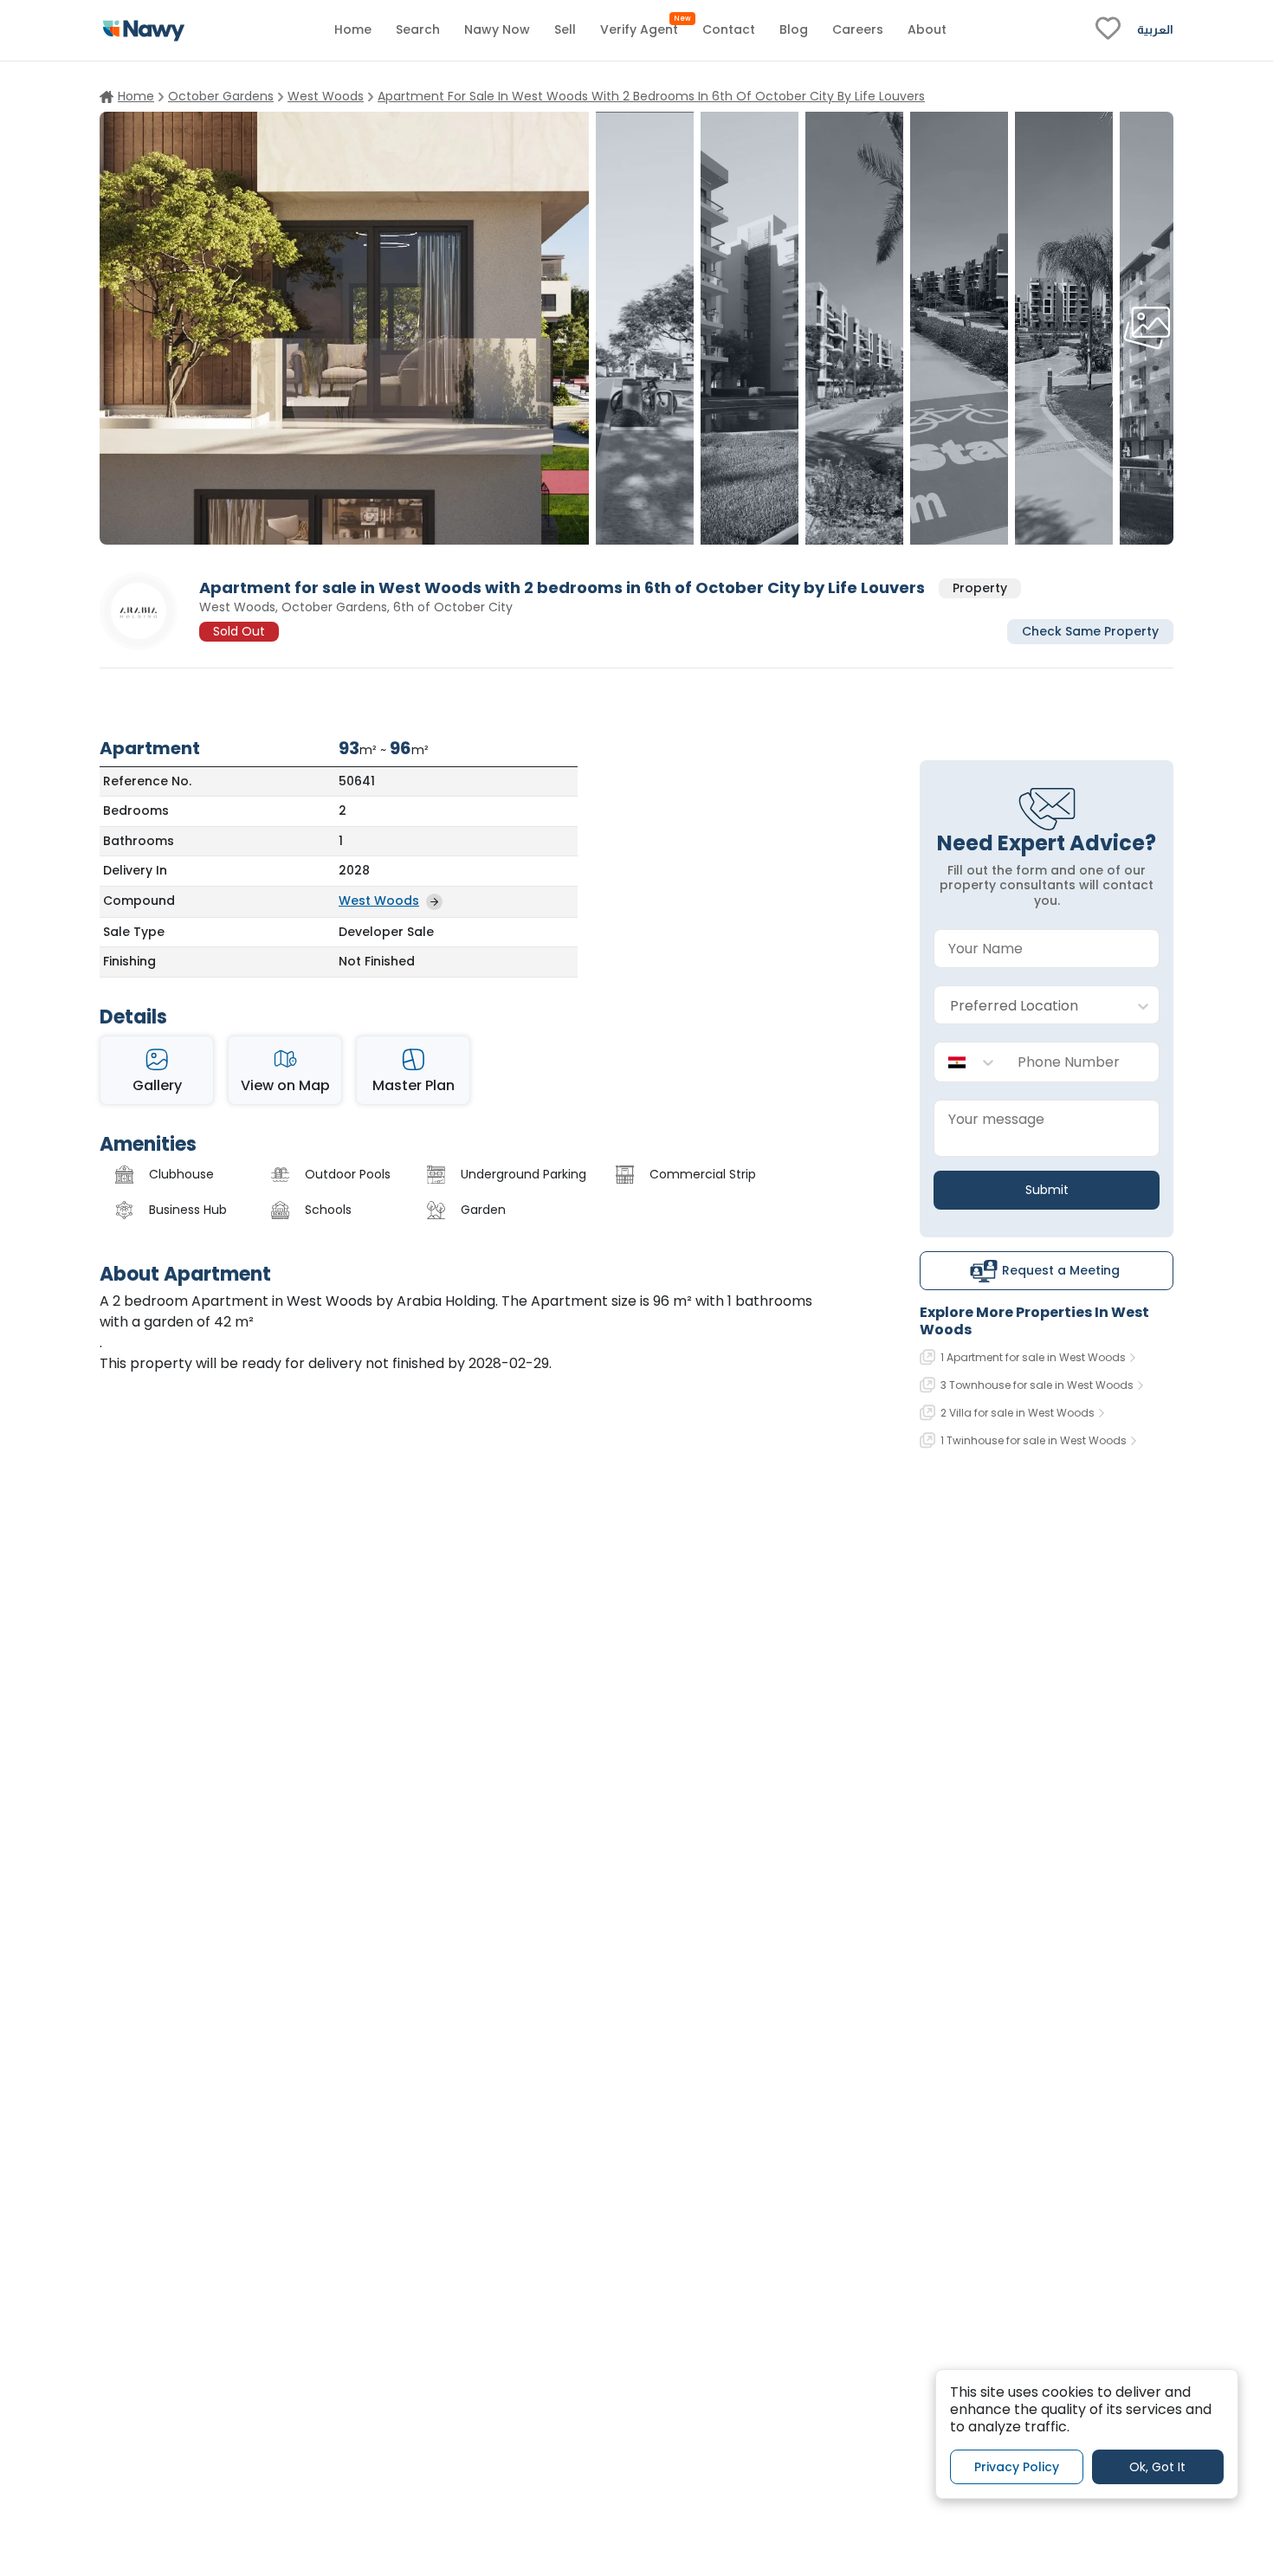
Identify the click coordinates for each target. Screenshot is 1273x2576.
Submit (1047, 1190)
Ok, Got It (1157, 2466)
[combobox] (1029, 1006)
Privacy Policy (1017, 2466)
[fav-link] (1108, 30)
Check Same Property (1090, 630)
